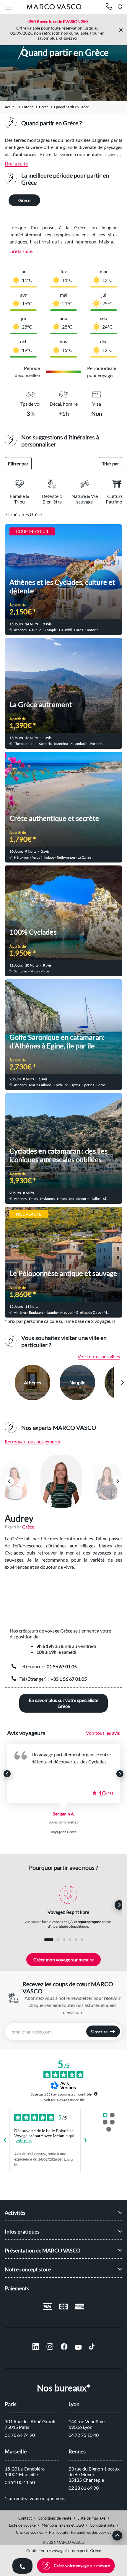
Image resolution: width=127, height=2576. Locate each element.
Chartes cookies (30, 2532)
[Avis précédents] (5, 2141)
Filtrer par (18, 463)
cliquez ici (68, 38)
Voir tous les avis (103, 1733)
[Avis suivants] (85, 2141)
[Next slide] (122, 1383)
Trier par (110, 463)
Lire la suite (16, 164)
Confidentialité (102, 2525)
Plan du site (59, 2532)
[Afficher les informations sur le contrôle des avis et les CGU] (96, 2094)
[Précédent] (9, 1481)
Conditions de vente (55, 2518)
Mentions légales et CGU (63, 2525)
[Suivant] (118, 1481)
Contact (25, 2518)
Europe (28, 107)
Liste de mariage (91, 2518)
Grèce (44, 107)
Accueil (10, 107)
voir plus (24, 2141)
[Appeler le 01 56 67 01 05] (109, 7)
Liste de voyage (22, 2525)
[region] (63, 1481)
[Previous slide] (5, 1383)
